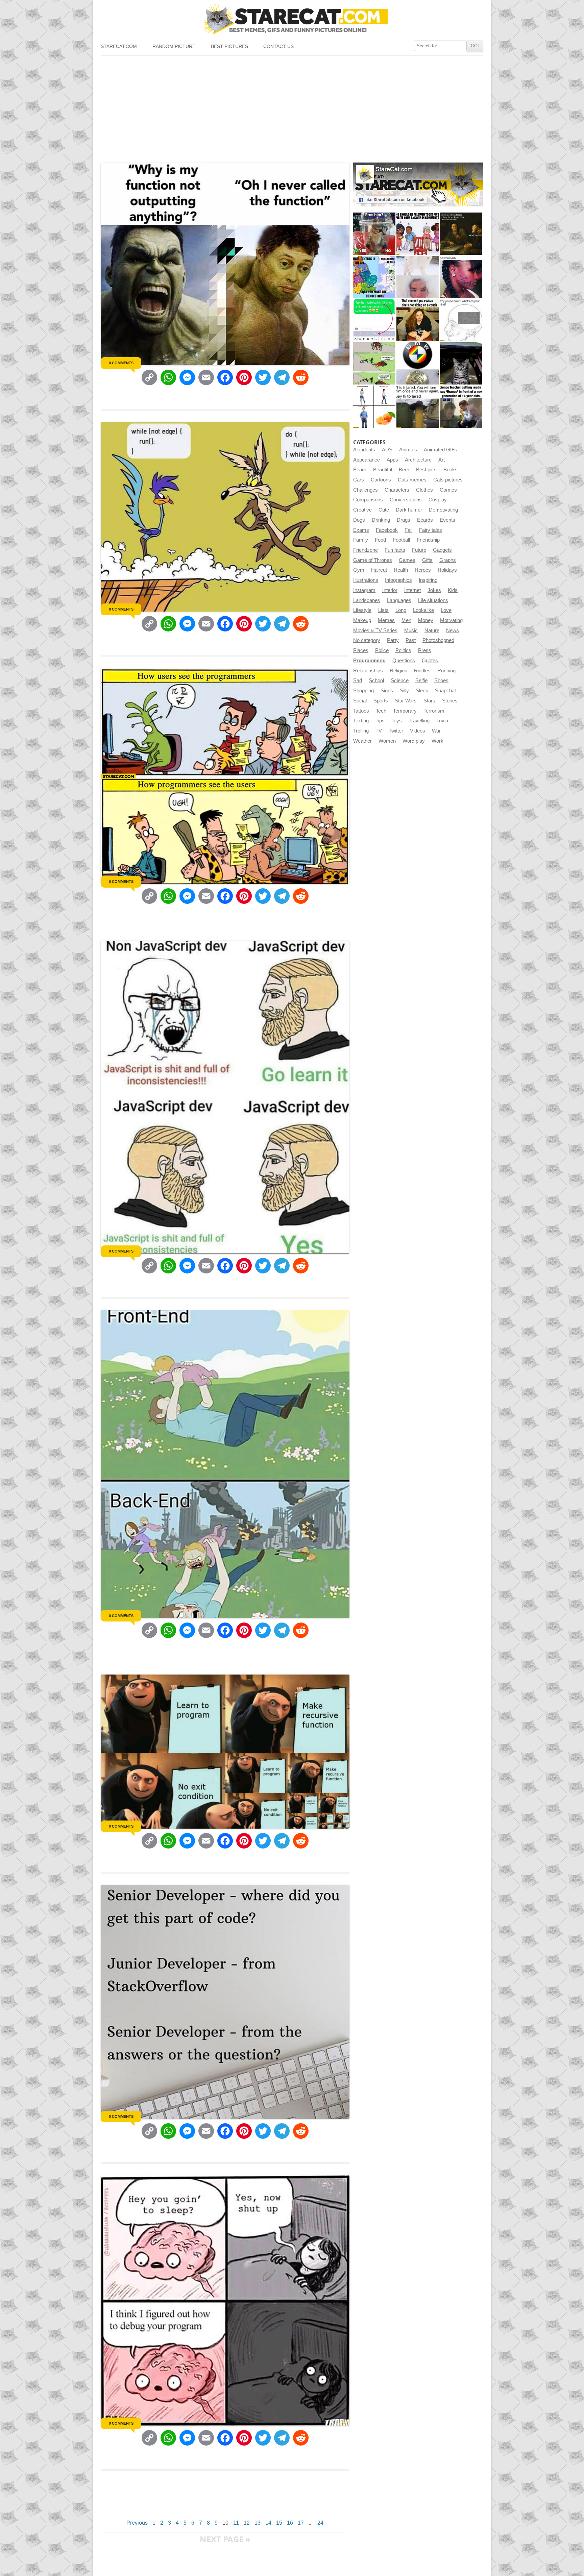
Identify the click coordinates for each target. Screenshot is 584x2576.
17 (301, 2523)
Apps (392, 460)
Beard (360, 470)
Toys (397, 721)
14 (268, 2523)
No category (367, 640)
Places (361, 650)
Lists (383, 610)
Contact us (278, 46)
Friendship (428, 540)
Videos (418, 731)
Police (382, 650)
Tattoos (361, 711)
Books (451, 470)
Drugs (404, 520)
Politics (403, 650)
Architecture (418, 460)
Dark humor (409, 510)
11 (236, 2523)
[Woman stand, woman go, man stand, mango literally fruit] (374, 407)
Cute (384, 510)
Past (411, 640)
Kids (453, 590)
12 (247, 2523)
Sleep (422, 691)
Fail (408, 530)
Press (425, 650)
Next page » (225, 2539)
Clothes (424, 490)
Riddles (422, 671)
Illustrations (366, 580)
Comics (448, 490)
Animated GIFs (441, 450)
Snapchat (445, 691)
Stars (429, 701)
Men (406, 620)
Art (442, 460)
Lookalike (423, 610)
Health (401, 570)
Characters (397, 490)
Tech (381, 711)
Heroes (423, 570)
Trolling (361, 731)
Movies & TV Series (375, 630)
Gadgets (442, 550)
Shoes (441, 680)
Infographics (398, 580)
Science (400, 680)
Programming (369, 661)
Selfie (421, 680)
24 (320, 2523)
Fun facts (395, 550)
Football (401, 540)
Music (411, 630)
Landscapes (367, 600)
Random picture (174, 46)
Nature (432, 630)
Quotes (430, 661)
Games (407, 560)
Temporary (405, 711)
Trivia (442, 721)
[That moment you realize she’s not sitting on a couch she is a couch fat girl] (418, 320)
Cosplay (438, 500)
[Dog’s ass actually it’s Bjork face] (418, 277)
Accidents (364, 450)
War (436, 731)
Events (447, 520)
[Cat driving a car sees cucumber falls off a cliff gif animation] (461, 363)
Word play (414, 741)
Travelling (419, 721)
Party (393, 640)
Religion (398, 671)
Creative (362, 510)
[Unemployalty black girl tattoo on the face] (461, 277)
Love (446, 610)
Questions (404, 661)
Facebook (387, 530)
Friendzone (366, 550)
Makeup (362, 620)
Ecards (425, 520)
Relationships (368, 671)
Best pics (426, 470)
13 (258, 2523)
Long (401, 610)
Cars (359, 480)
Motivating (451, 620)
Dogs (359, 520)
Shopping (363, 691)
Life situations (433, 600)
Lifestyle (362, 610)
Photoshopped (438, 640)
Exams (361, 530)
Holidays (447, 570)
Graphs (448, 560)
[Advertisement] (292, 106)
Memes (386, 620)
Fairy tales (431, 530)
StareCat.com (119, 46)
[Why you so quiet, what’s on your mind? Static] (461, 320)
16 (290, 2523)
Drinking (381, 520)
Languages (399, 600)
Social (360, 701)
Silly (404, 691)
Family (361, 540)
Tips (380, 721)
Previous (137, 2523)
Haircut (379, 570)
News (453, 630)
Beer (404, 470)
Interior (390, 590)
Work (437, 741)
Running (446, 671)
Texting (361, 721)
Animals (408, 450)
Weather (362, 741)
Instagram (364, 590)
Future (419, 550)
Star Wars (406, 701)
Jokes (434, 590)
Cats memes (412, 480)
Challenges (366, 490)
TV (379, 731)
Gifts (427, 560)
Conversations (406, 500)
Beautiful (383, 470)
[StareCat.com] (292, 19)
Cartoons (381, 480)
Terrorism (434, 711)
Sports (381, 701)
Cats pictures (448, 480)
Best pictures (229, 46)
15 (279, 2523)
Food (380, 540)
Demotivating (443, 510)
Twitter (396, 731)
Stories (450, 701)
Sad (358, 680)
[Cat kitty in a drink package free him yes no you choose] (374, 234)
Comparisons (368, 500)
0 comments (121, 363)
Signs (387, 691)
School (376, 680)
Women (387, 741)
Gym (359, 570)
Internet (412, 590)
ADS (387, 450)
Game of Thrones (373, 560)
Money (426, 620)
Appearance (367, 460)
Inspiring (428, 580)
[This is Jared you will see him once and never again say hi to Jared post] (418, 407)
